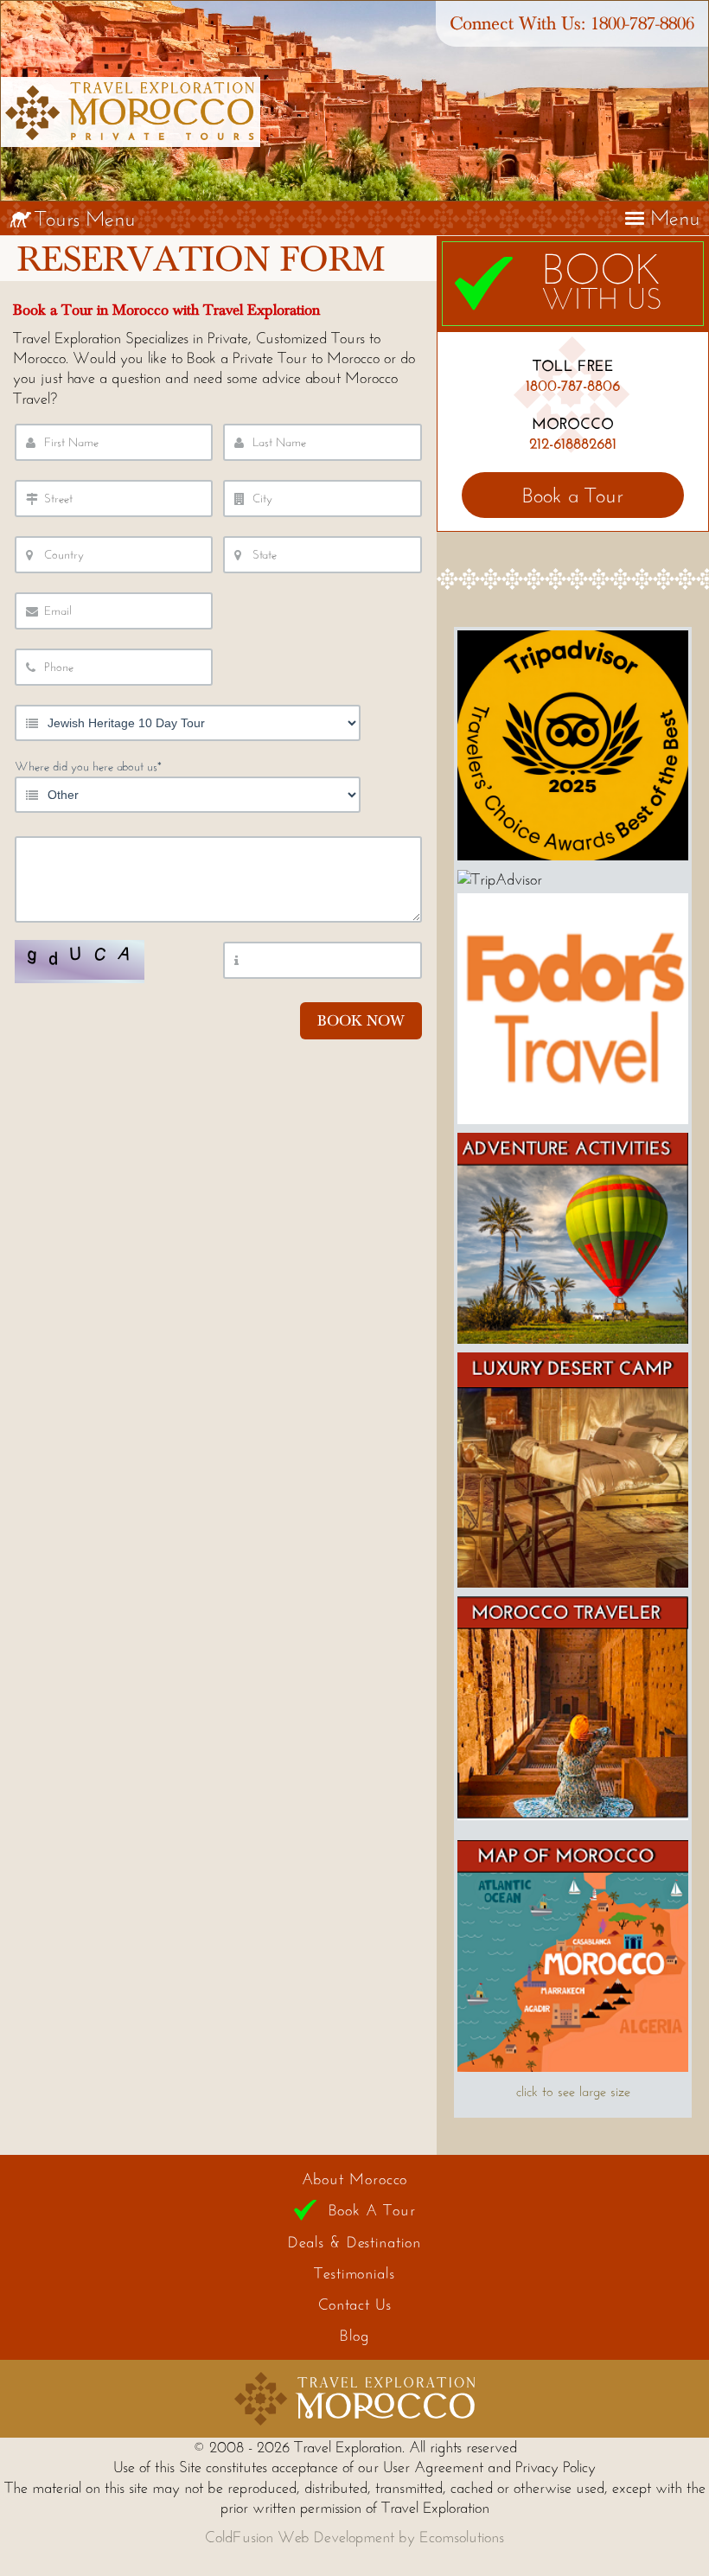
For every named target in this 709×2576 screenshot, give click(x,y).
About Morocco (355, 2179)
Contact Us (355, 2304)
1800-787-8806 (642, 24)
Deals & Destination (354, 2242)
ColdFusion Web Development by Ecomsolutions (354, 2537)
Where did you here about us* (88, 767)
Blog (354, 2336)
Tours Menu (85, 218)
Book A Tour (372, 2210)
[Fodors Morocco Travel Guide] (573, 1119)
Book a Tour (573, 495)
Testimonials (354, 2273)
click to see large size (573, 2091)
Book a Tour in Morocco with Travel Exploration (166, 310)
